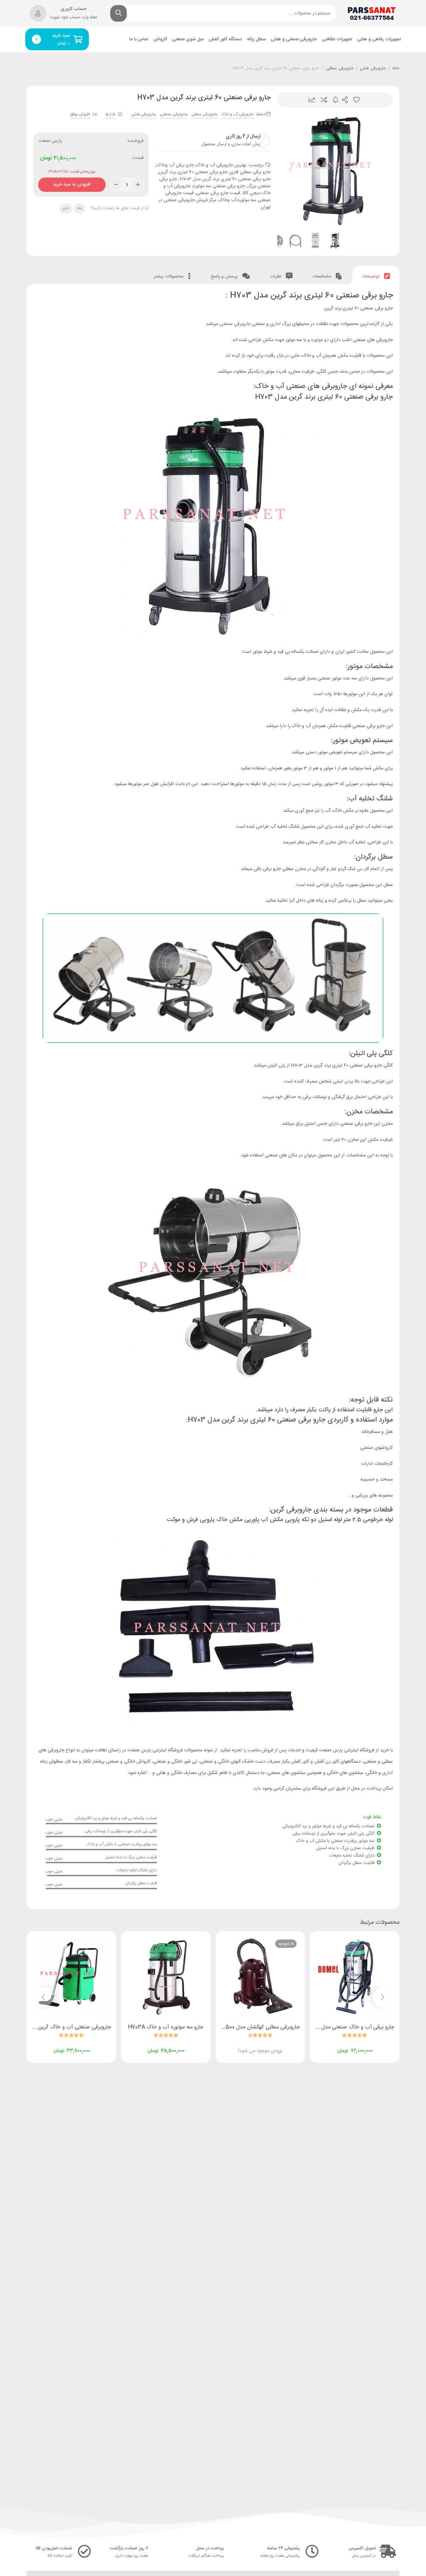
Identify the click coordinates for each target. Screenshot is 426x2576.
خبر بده (335, 100)
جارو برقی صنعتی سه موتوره (219, 186)
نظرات (276, 276)
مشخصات (322, 276)
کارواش (160, 39)
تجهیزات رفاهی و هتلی (379, 39)
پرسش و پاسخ (225, 276)
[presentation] (291, 170)
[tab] (376, 275)
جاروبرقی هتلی (373, 69)
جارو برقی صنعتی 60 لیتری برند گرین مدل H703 (225, 179)
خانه (396, 69)
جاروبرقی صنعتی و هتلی (294, 39)
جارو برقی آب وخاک (175, 165)
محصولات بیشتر (169, 276)
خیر (66, 208)
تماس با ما (139, 39)
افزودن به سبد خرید (72, 183)
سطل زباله (256, 39)
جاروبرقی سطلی (340, 69)
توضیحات (371, 276)
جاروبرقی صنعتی (173, 114)
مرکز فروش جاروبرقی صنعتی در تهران (214, 204)
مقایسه (324, 100)
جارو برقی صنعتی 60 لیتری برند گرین (193, 172)
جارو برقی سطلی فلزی (250, 172)
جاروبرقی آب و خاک (237, 114)
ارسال (345, 100)
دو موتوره (320, 340)
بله (80, 208)
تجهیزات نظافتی (337, 39)
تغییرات (312, 100)
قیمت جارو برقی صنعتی (218, 193)
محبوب (356, 100)
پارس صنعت (50, 141)
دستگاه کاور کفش (225, 39)
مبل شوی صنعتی (188, 39)
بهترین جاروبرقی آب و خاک (221, 165)
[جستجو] (118, 13)
